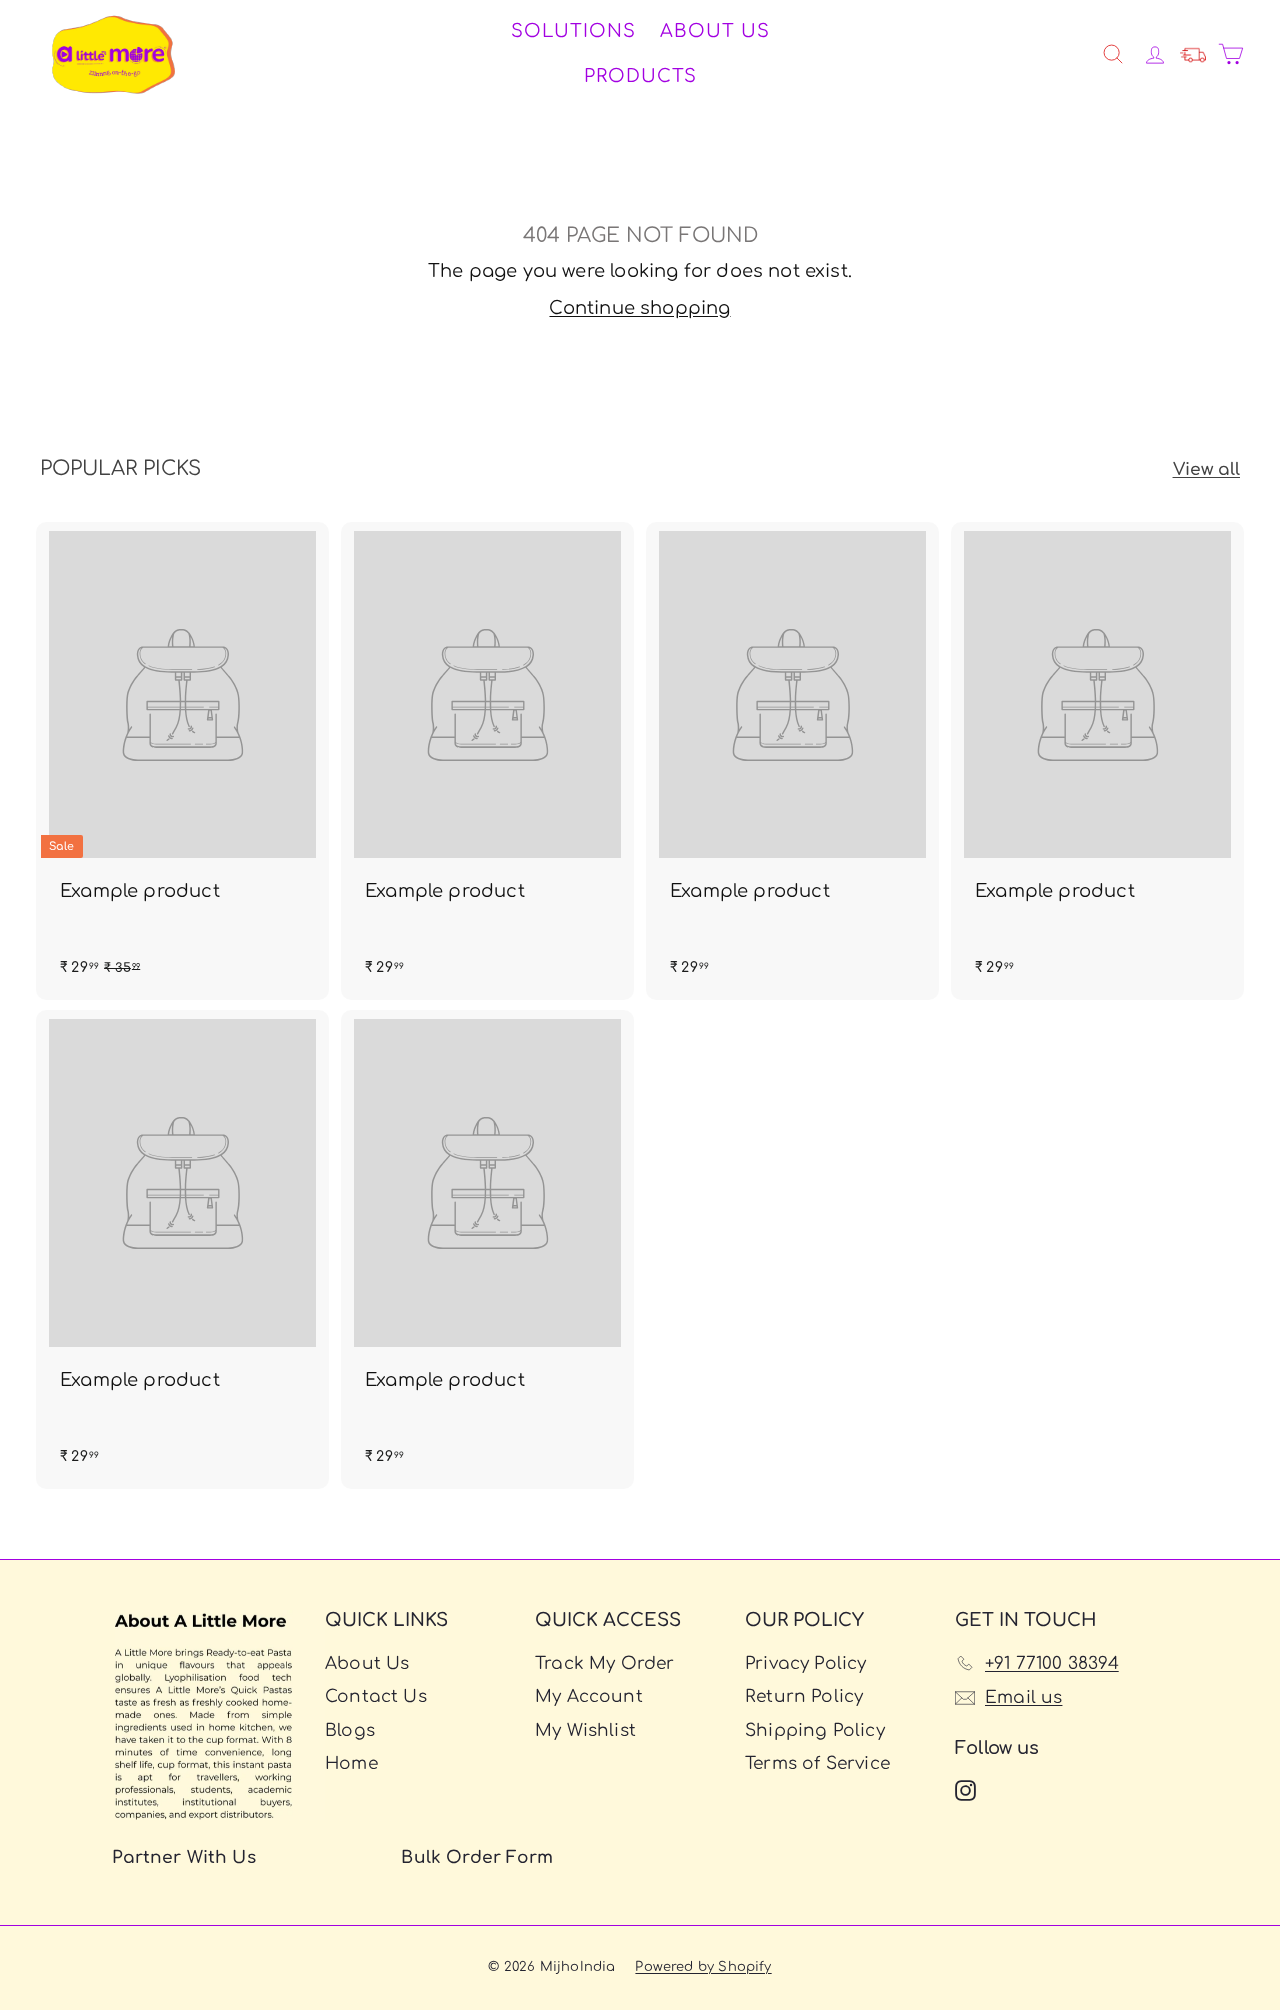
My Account (589, 1696)
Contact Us (376, 1696)
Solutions (573, 31)
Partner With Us (184, 1857)
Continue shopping (639, 308)
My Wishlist (585, 1730)
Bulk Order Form (477, 1857)
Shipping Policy (815, 1730)
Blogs (350, 1730)
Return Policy (804, 1696)
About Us (715, 31)
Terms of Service (817, 1763)
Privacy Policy (806, 1663)
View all (1206, 469)
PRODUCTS (640, 76)
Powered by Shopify (703, 1967)
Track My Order (605, 1663)
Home (351, 1763)
